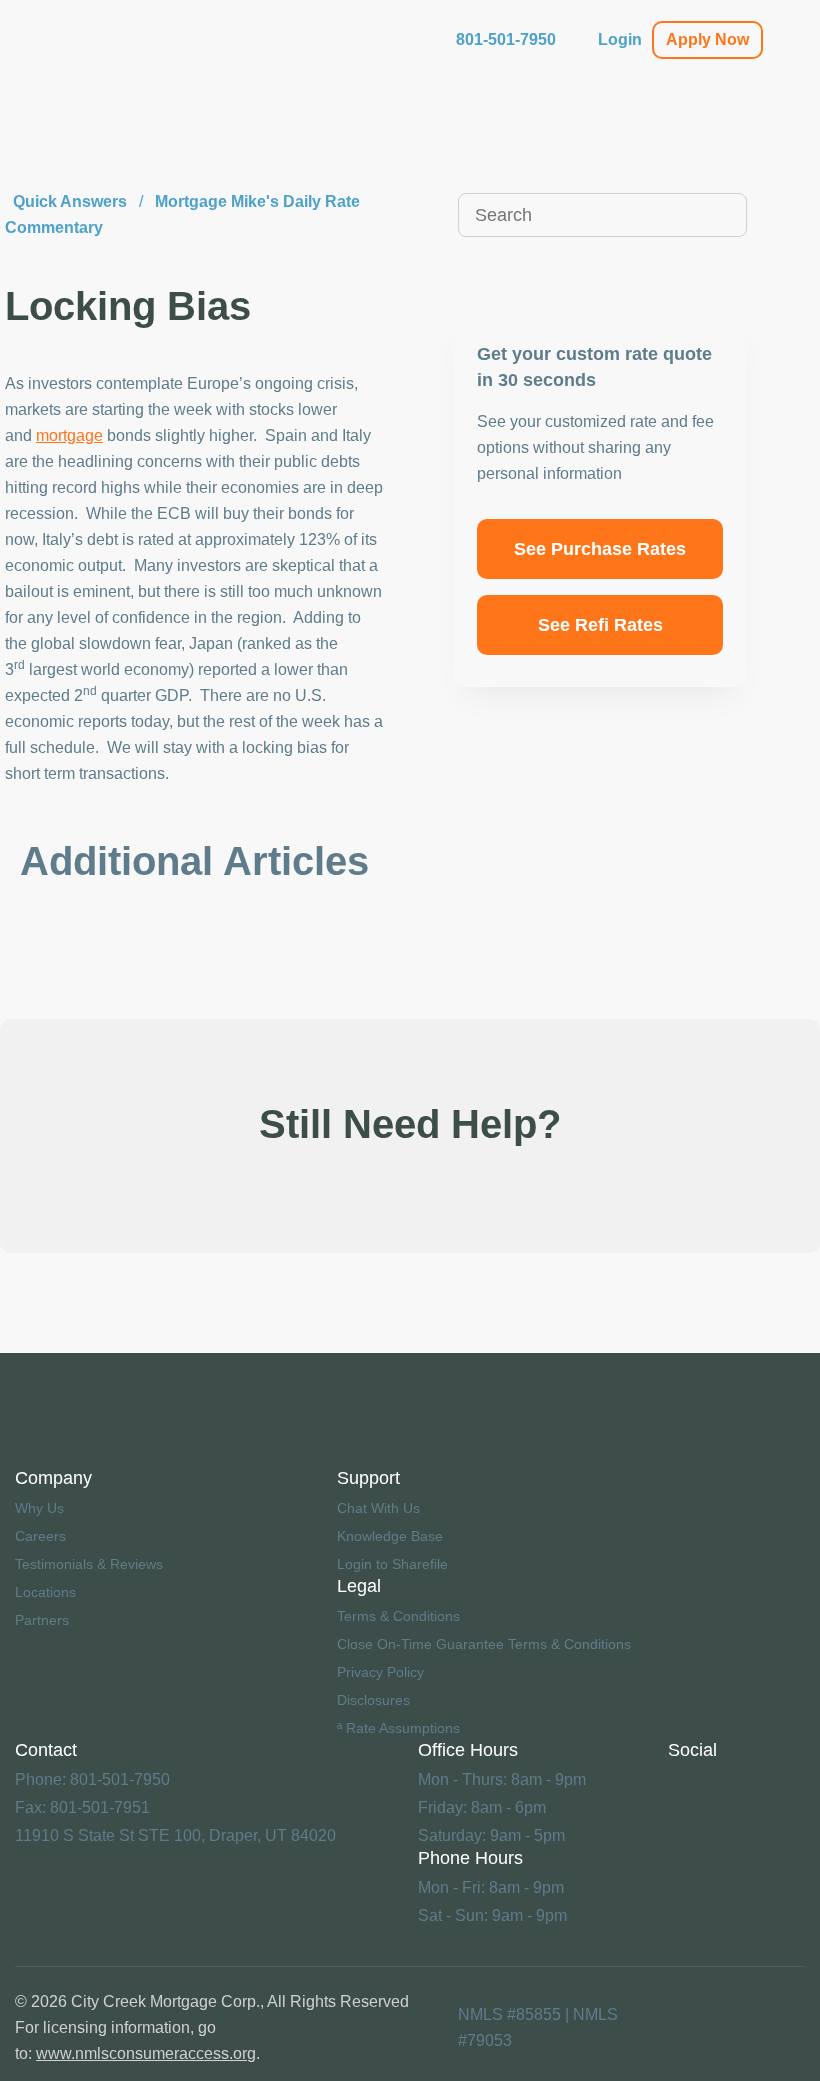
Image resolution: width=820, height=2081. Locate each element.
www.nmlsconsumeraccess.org (146, 2053)
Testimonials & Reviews (89, 1564)
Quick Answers (70, 201)
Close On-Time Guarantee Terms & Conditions (484, 1644)
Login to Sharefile (392, 1564)
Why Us (39, 1508)
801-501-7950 (506, 39)
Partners (42, 1620)
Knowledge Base (390, 1536)
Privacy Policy (380, 1672)
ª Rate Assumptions (398, 1728)
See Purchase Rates (600, 549)
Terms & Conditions (398, 1616)
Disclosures (373, 1700)
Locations (45, 1592)
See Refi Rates (600, 625)
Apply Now (707, 39)
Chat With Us (378, 1508)
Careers (40, 1536)
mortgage (69, 435)
